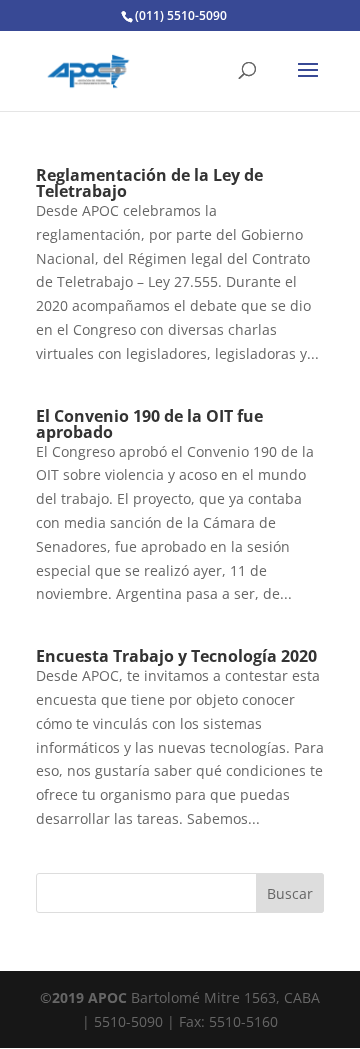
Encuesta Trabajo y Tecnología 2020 (176, 656)
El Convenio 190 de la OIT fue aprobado (149, 424)
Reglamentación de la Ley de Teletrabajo (149, 183)
